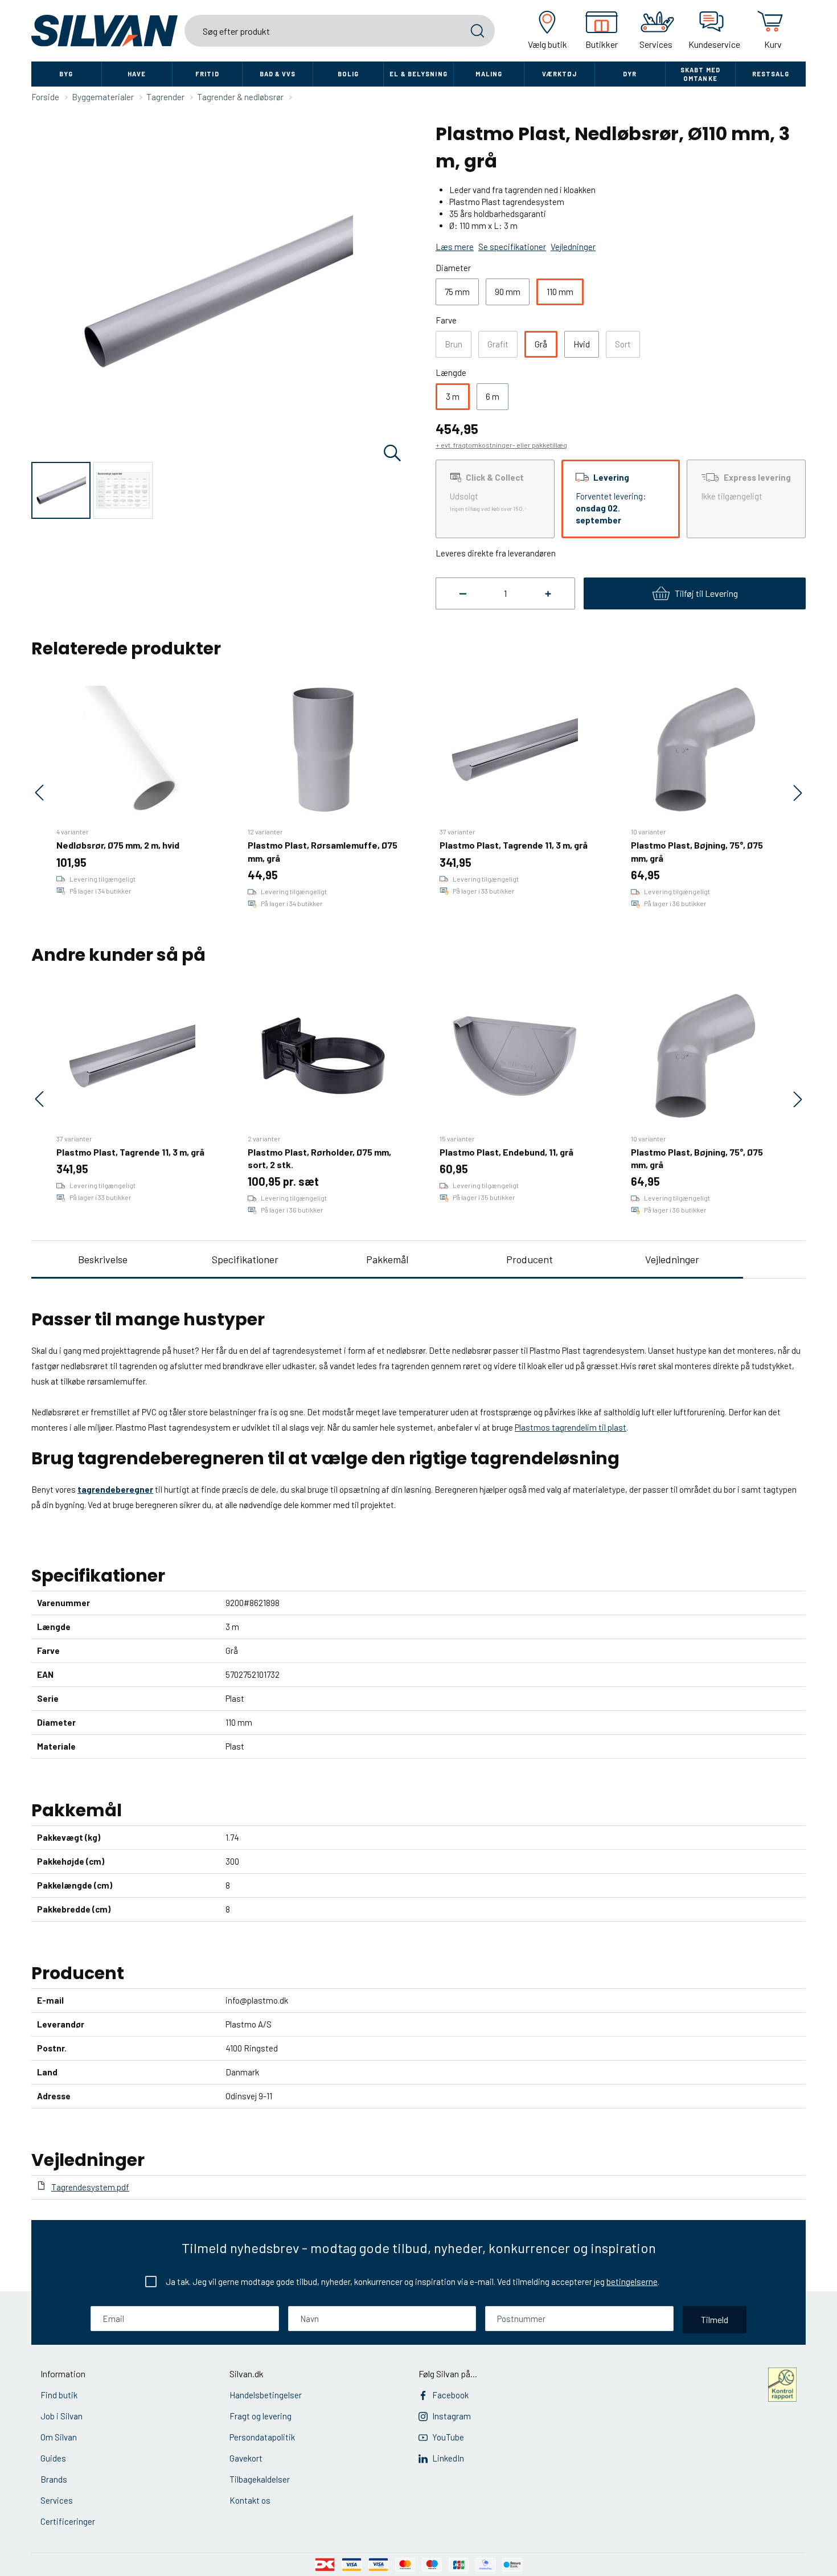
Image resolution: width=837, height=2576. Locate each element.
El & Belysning (418, 74)
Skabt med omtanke (700, 74)
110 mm (560, 292)
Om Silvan (59, 2437)
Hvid (582, 344)
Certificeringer (68, 2521)
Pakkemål (387, 1259)
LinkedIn (448, 2458)
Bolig (348, 74)
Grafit (498, 344)
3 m (453, 396)
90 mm (508, 292)
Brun (454, 344)
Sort (623, 344)
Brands (54, 2479)
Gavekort (246, 2458)
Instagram (452, 2416)
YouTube (448, 2437)
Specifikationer (245, 1259)
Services (57, 2500)
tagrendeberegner (115, 1489)
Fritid (207, 74)
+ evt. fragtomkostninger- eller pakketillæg (501, 445)
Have (137, 74)
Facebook (450, 2395)
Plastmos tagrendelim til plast (571, 1427)
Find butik (59, 2395)
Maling (489, 74)
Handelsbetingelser (266, 2395)
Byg (66, 74)
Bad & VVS (278, 74)
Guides (53, 2458)
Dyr (630, 74)
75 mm (457, 292)
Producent (530, 1259)
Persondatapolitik (262, 2437)
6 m (493, 396)
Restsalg (771, 74)
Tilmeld (715, 2319)
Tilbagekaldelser (260, 2479)
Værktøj (560, 74)
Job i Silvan (61, 2416)
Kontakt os (250, 2500)
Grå (541, 344)
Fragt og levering (260, 2416)
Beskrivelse (103, 1259)
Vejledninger (672, 1259)
